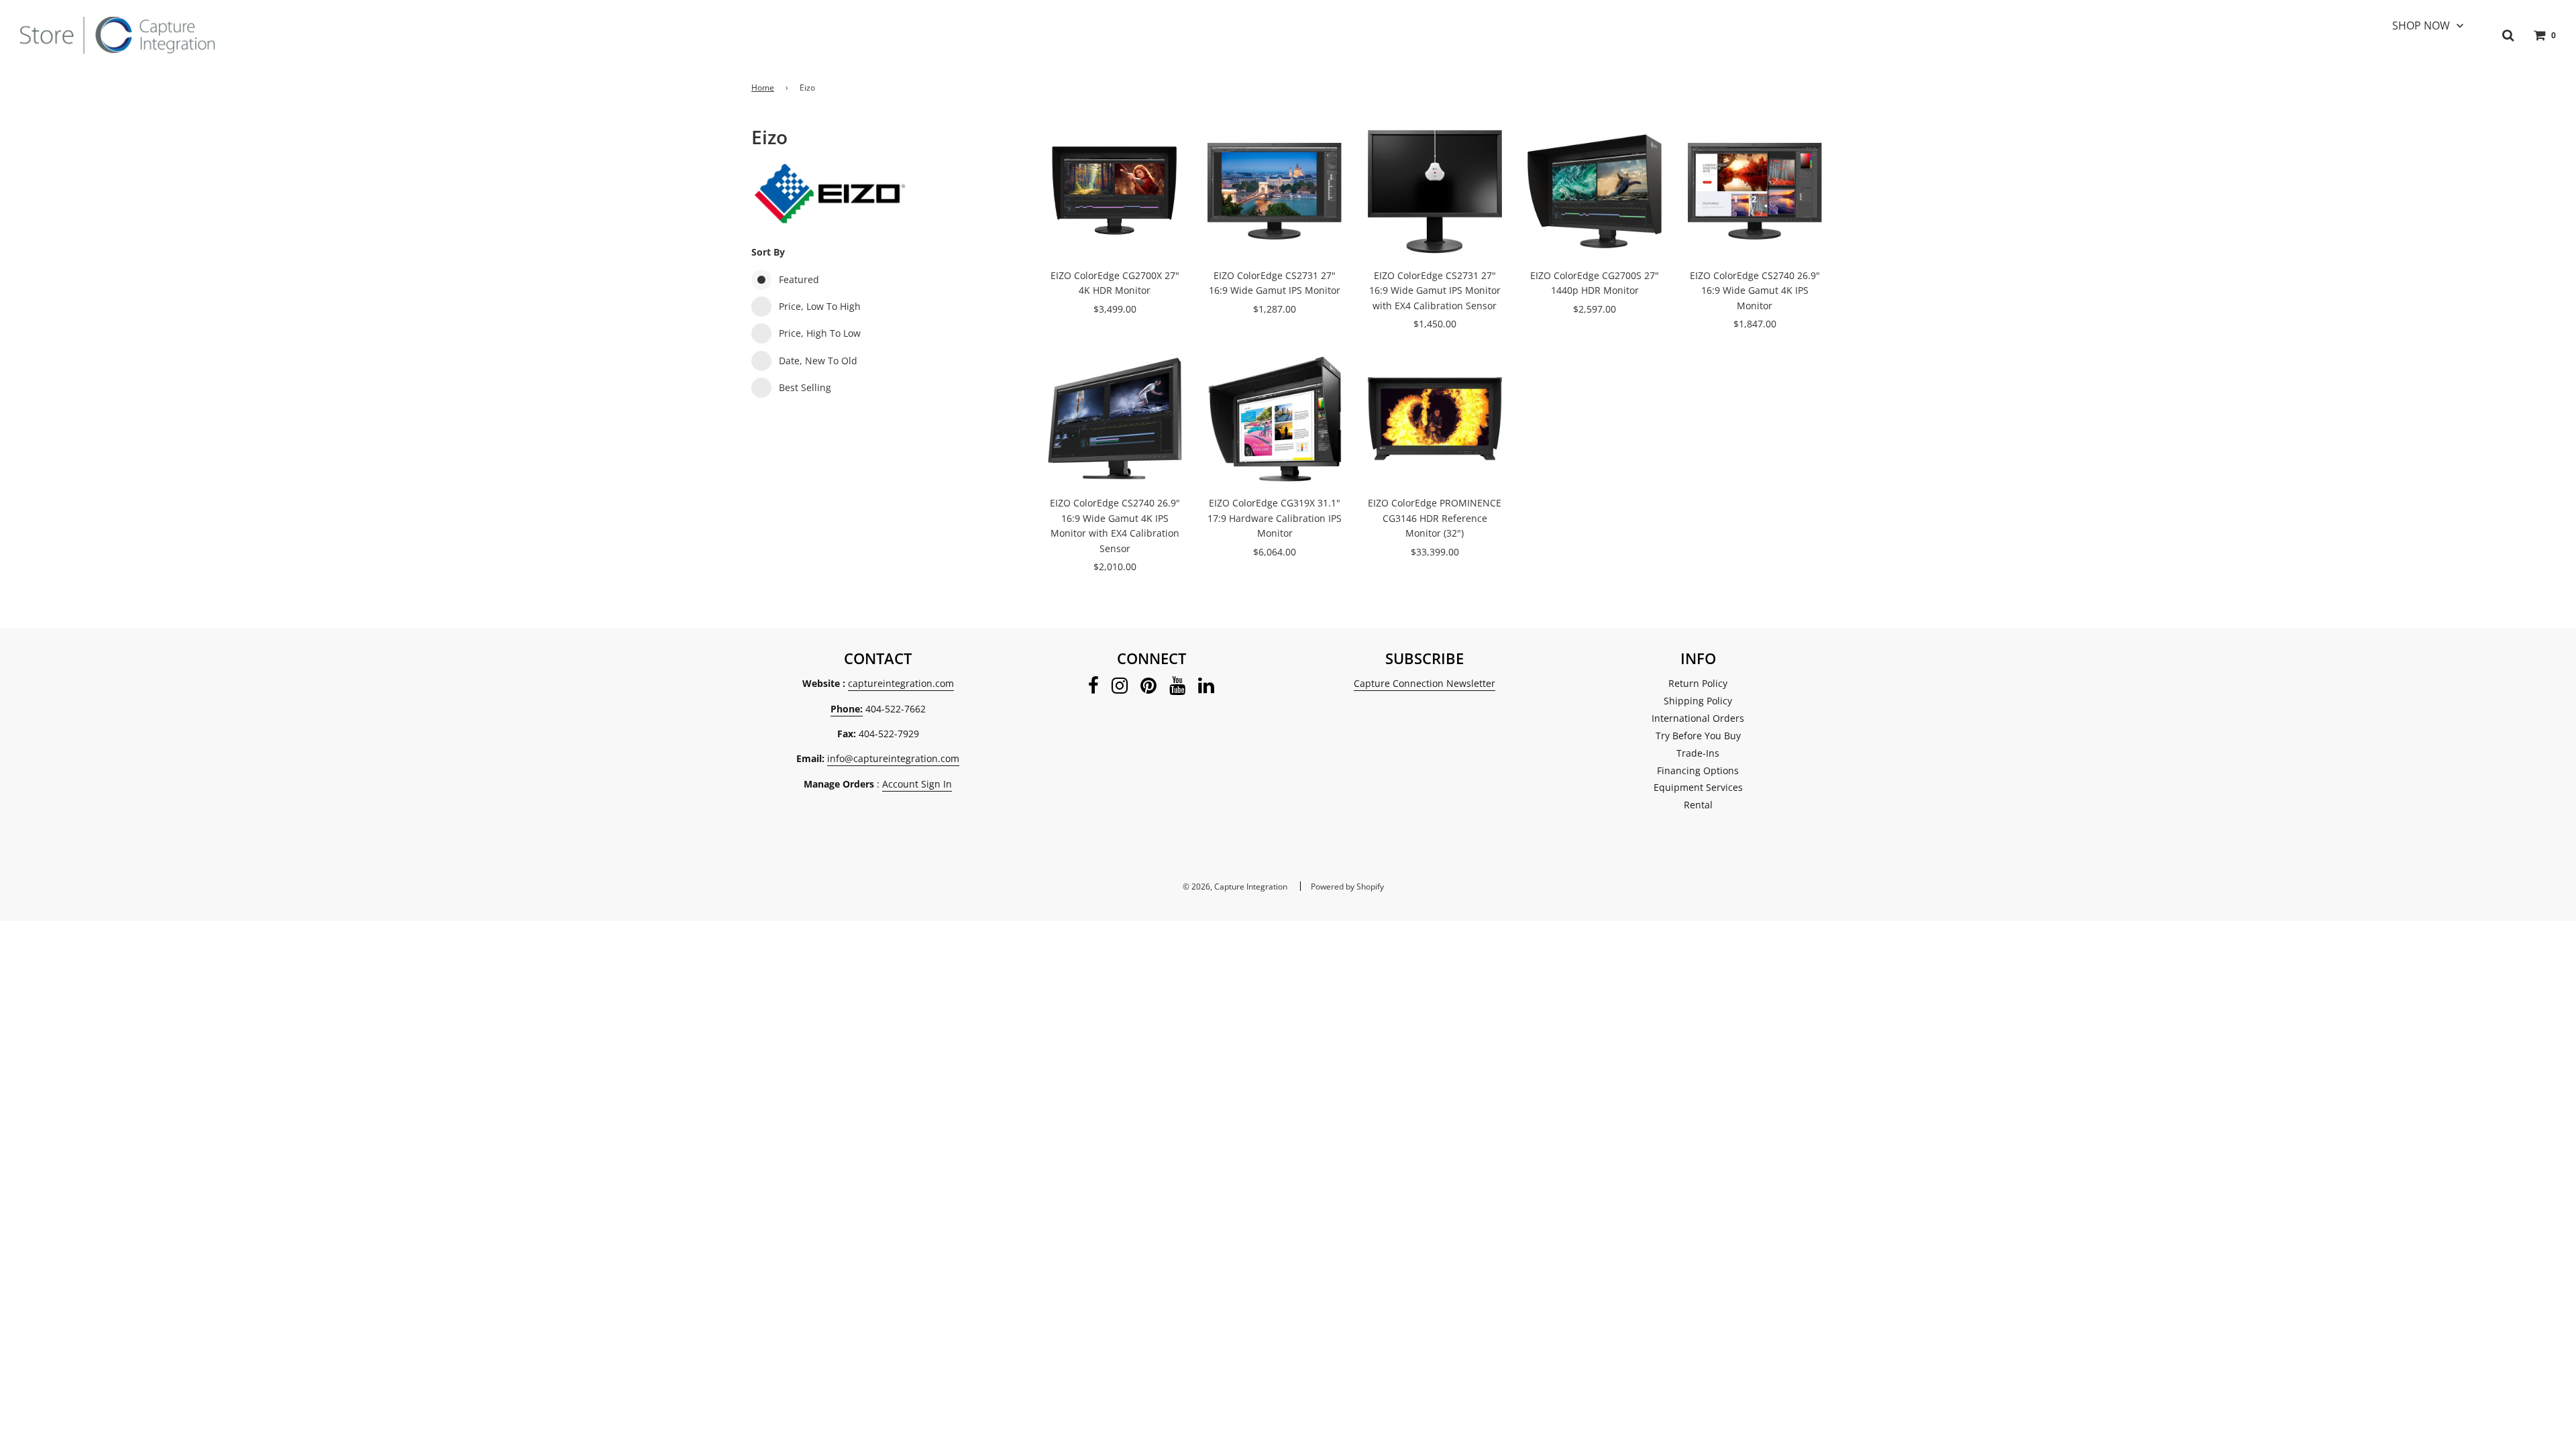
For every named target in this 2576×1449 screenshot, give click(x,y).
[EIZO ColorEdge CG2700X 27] (1115, 191)
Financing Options (1698, 770)
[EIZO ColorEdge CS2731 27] (1275, 191)
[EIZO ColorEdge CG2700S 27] (1595, 191)
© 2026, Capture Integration (1235, 887)
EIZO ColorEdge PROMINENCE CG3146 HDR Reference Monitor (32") (1435, 518)
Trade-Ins (1698, 753)
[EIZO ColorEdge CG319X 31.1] (1275, 419)
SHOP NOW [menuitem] (2421, 25)
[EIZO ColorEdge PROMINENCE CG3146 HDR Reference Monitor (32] (1435, 419)
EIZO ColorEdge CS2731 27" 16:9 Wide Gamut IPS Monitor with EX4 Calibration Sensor (1435, 290)
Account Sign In (917, 784)
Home (763, 88)
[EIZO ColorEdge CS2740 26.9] (1755, 191)
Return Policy (1698, 683)
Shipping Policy (1698, 701)
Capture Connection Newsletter (1425, 683)
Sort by (768, 252)
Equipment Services (1698, 787)
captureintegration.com (901, 683)
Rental (1698, 805)
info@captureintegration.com (893, 758)
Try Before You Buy (1698, 736)
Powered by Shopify (1347, 887)
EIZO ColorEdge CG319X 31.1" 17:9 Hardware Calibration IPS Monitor (1275, 518)
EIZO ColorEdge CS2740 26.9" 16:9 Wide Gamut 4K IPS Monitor (1755, 290)
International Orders (1698, 718)
